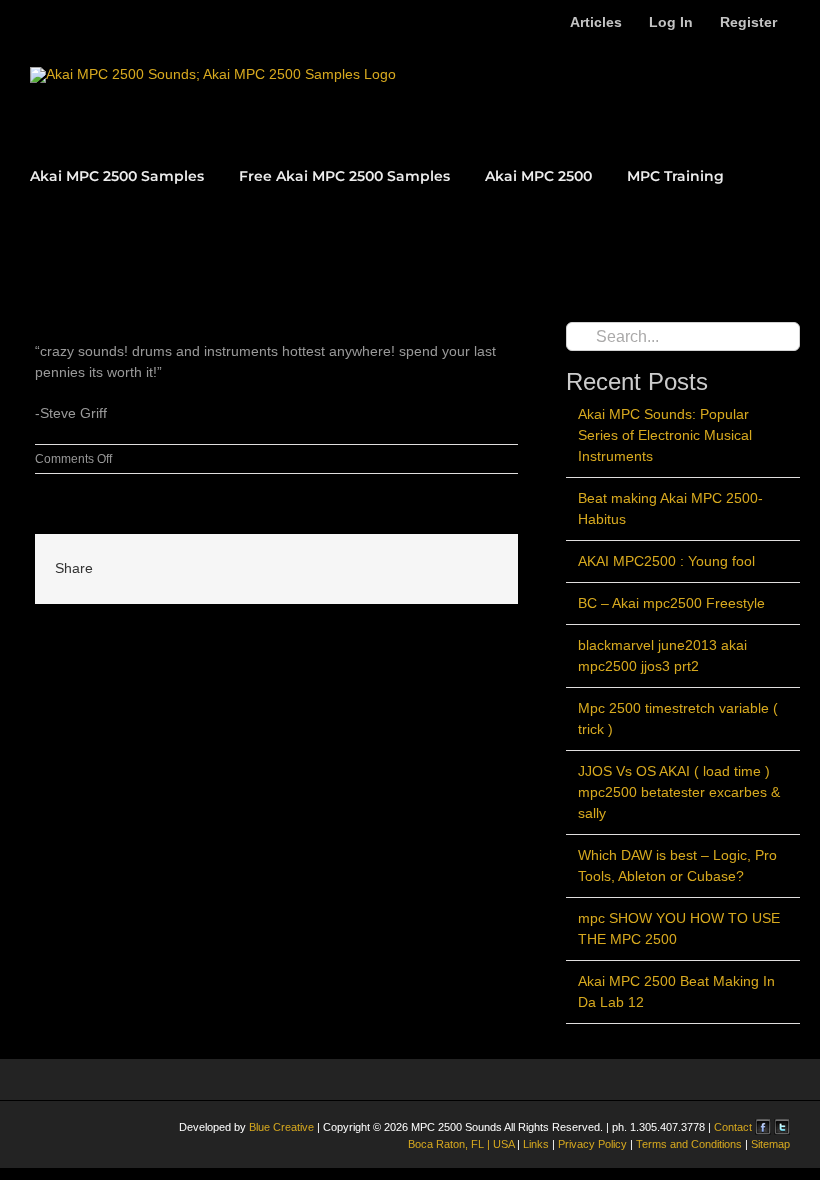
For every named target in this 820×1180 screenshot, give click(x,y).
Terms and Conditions (690, 1144)
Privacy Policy (591, 1144)
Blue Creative (281, 1127)
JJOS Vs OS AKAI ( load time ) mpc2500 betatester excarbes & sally (679, 792)
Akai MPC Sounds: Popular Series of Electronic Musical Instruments (665, 435)
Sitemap (769, 1144)
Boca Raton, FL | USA (462, 1144)
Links (536, 1144)
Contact (734, 1127)
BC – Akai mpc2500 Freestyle (671, 603)
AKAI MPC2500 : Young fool (666, 561)
